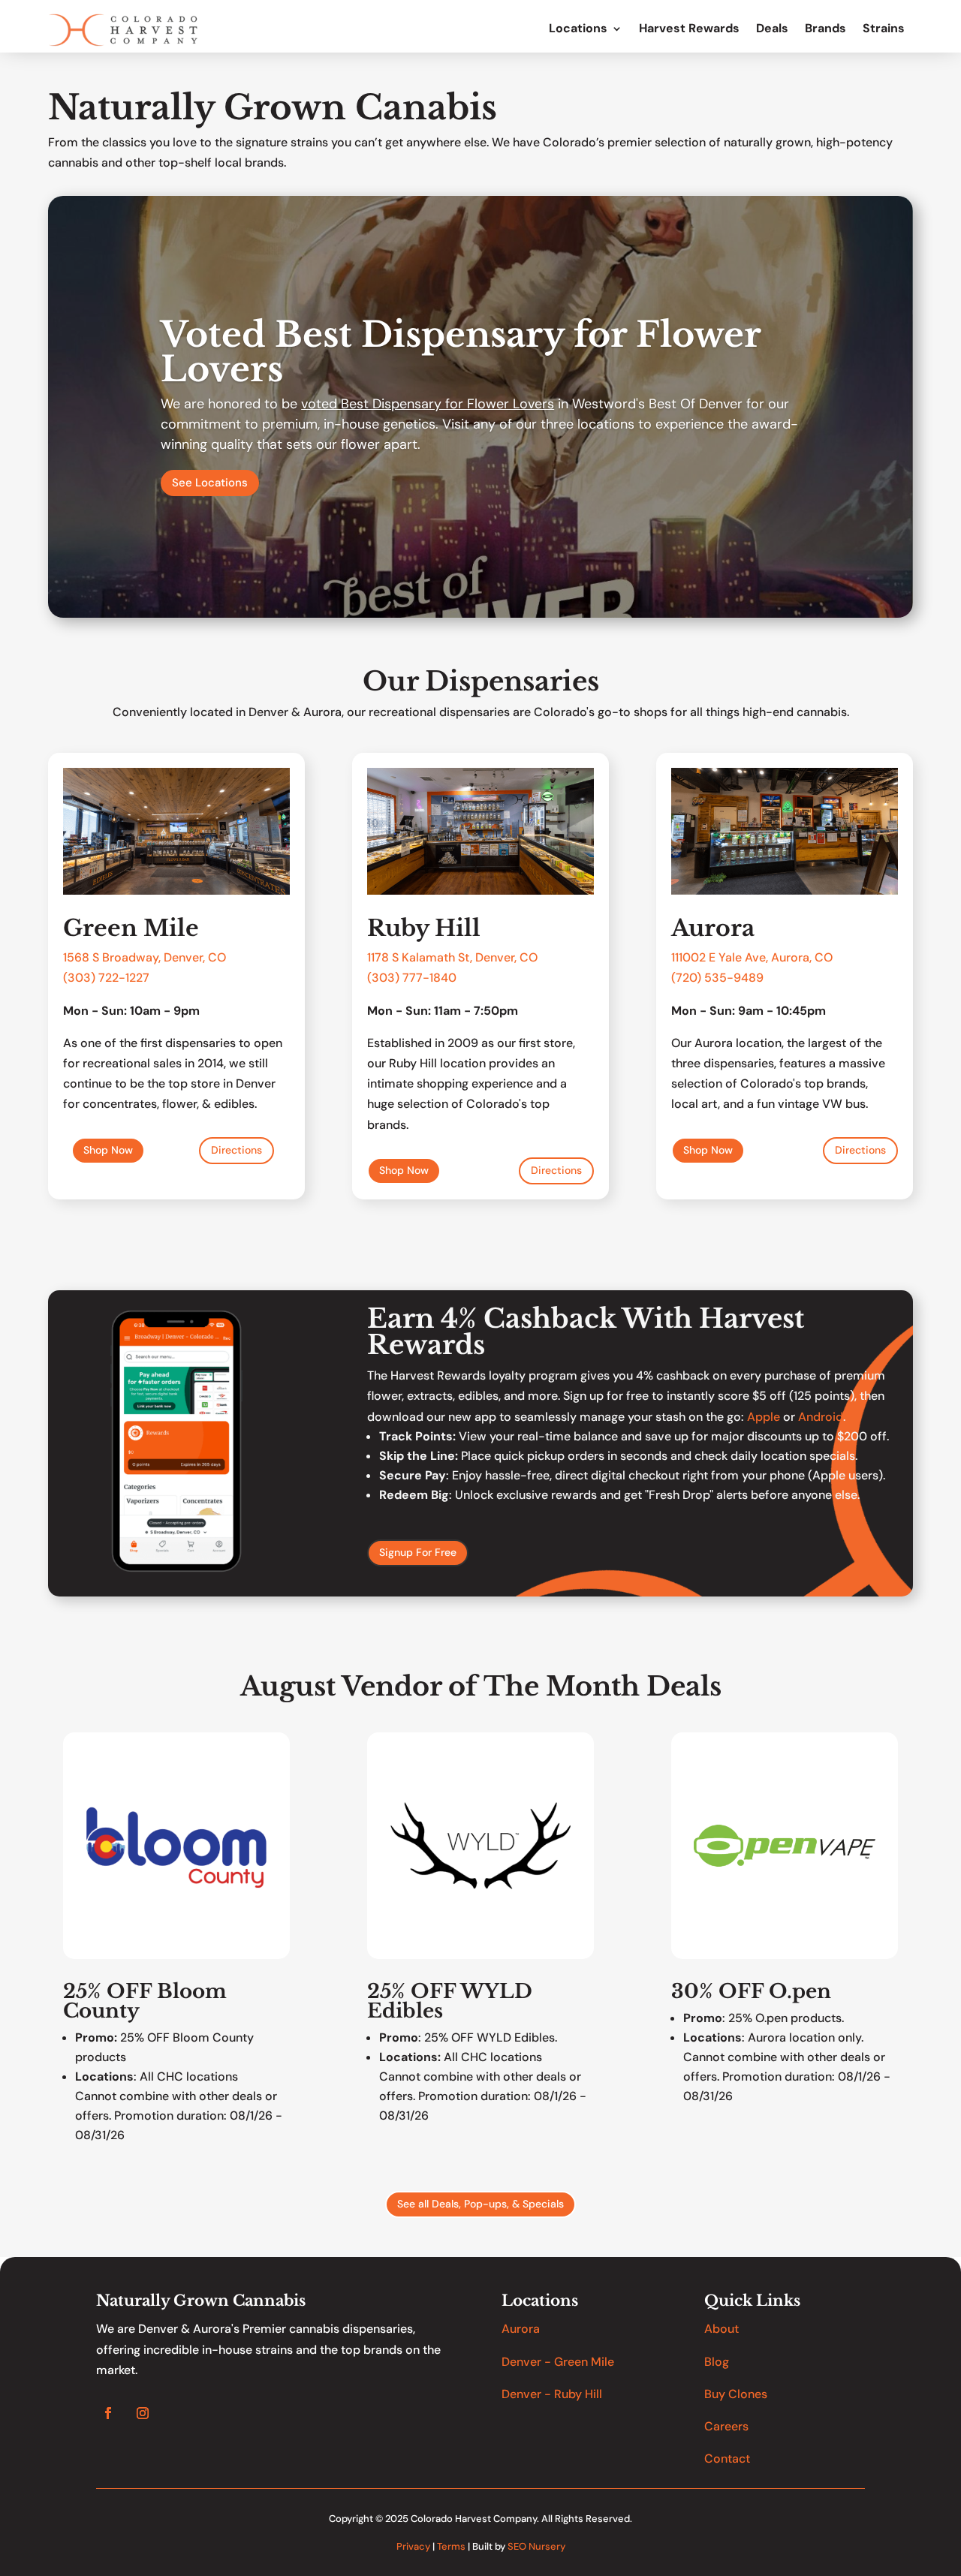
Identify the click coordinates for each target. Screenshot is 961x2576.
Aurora (521, 2329)
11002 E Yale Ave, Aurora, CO (754, 957)
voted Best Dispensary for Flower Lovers (428, 404)
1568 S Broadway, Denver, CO (145, 957)
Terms (451, 2546)
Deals (772, 29)
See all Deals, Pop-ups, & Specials (480, 2204)
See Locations (210, 483)
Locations (578, 29)
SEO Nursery (536, 2546)
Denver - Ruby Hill (552, 2394)
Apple (764, 1417)
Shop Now (108, 1150)
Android (821, 1417)
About (722, 2329)
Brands (825, 29)
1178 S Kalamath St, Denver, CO (452, 957)
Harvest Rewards (689, 29)
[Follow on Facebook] (108, 2413)
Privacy (413, 2546)
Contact (727, 2459)
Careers (726, 2426)
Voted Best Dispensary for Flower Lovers (461, 352)
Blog (717, 2362)
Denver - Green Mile (558, 2362)
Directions (236, 1150)
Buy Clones (736, 2394)
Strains (884, 29)
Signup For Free (418, 1552)
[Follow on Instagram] (143, 2413)
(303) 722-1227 (106, 978)
